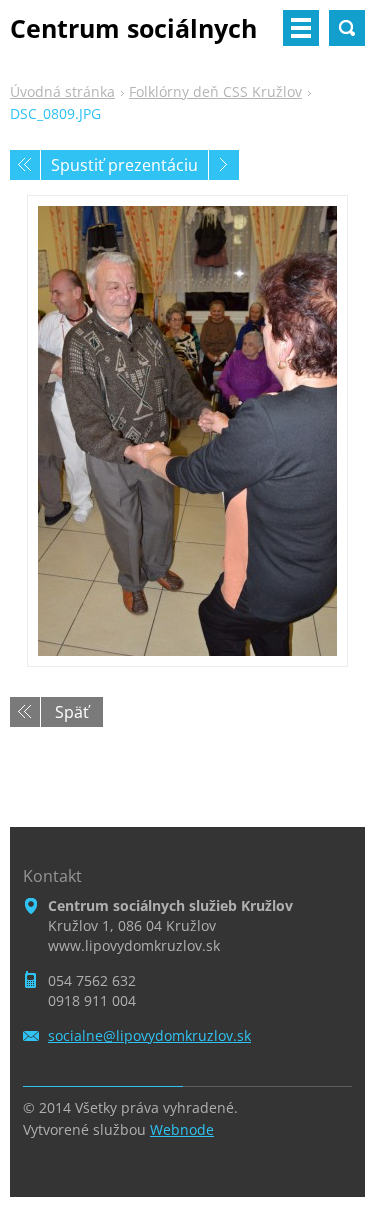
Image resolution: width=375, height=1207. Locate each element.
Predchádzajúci (25, 165)
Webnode (182, 1129)
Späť (72, 712)
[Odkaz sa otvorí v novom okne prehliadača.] (187, 431)
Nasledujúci (224, 165)
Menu (301, 28)
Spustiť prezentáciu (124, 165)
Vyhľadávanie (347, 28)
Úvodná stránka (62, 91)
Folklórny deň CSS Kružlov (215, 91)
